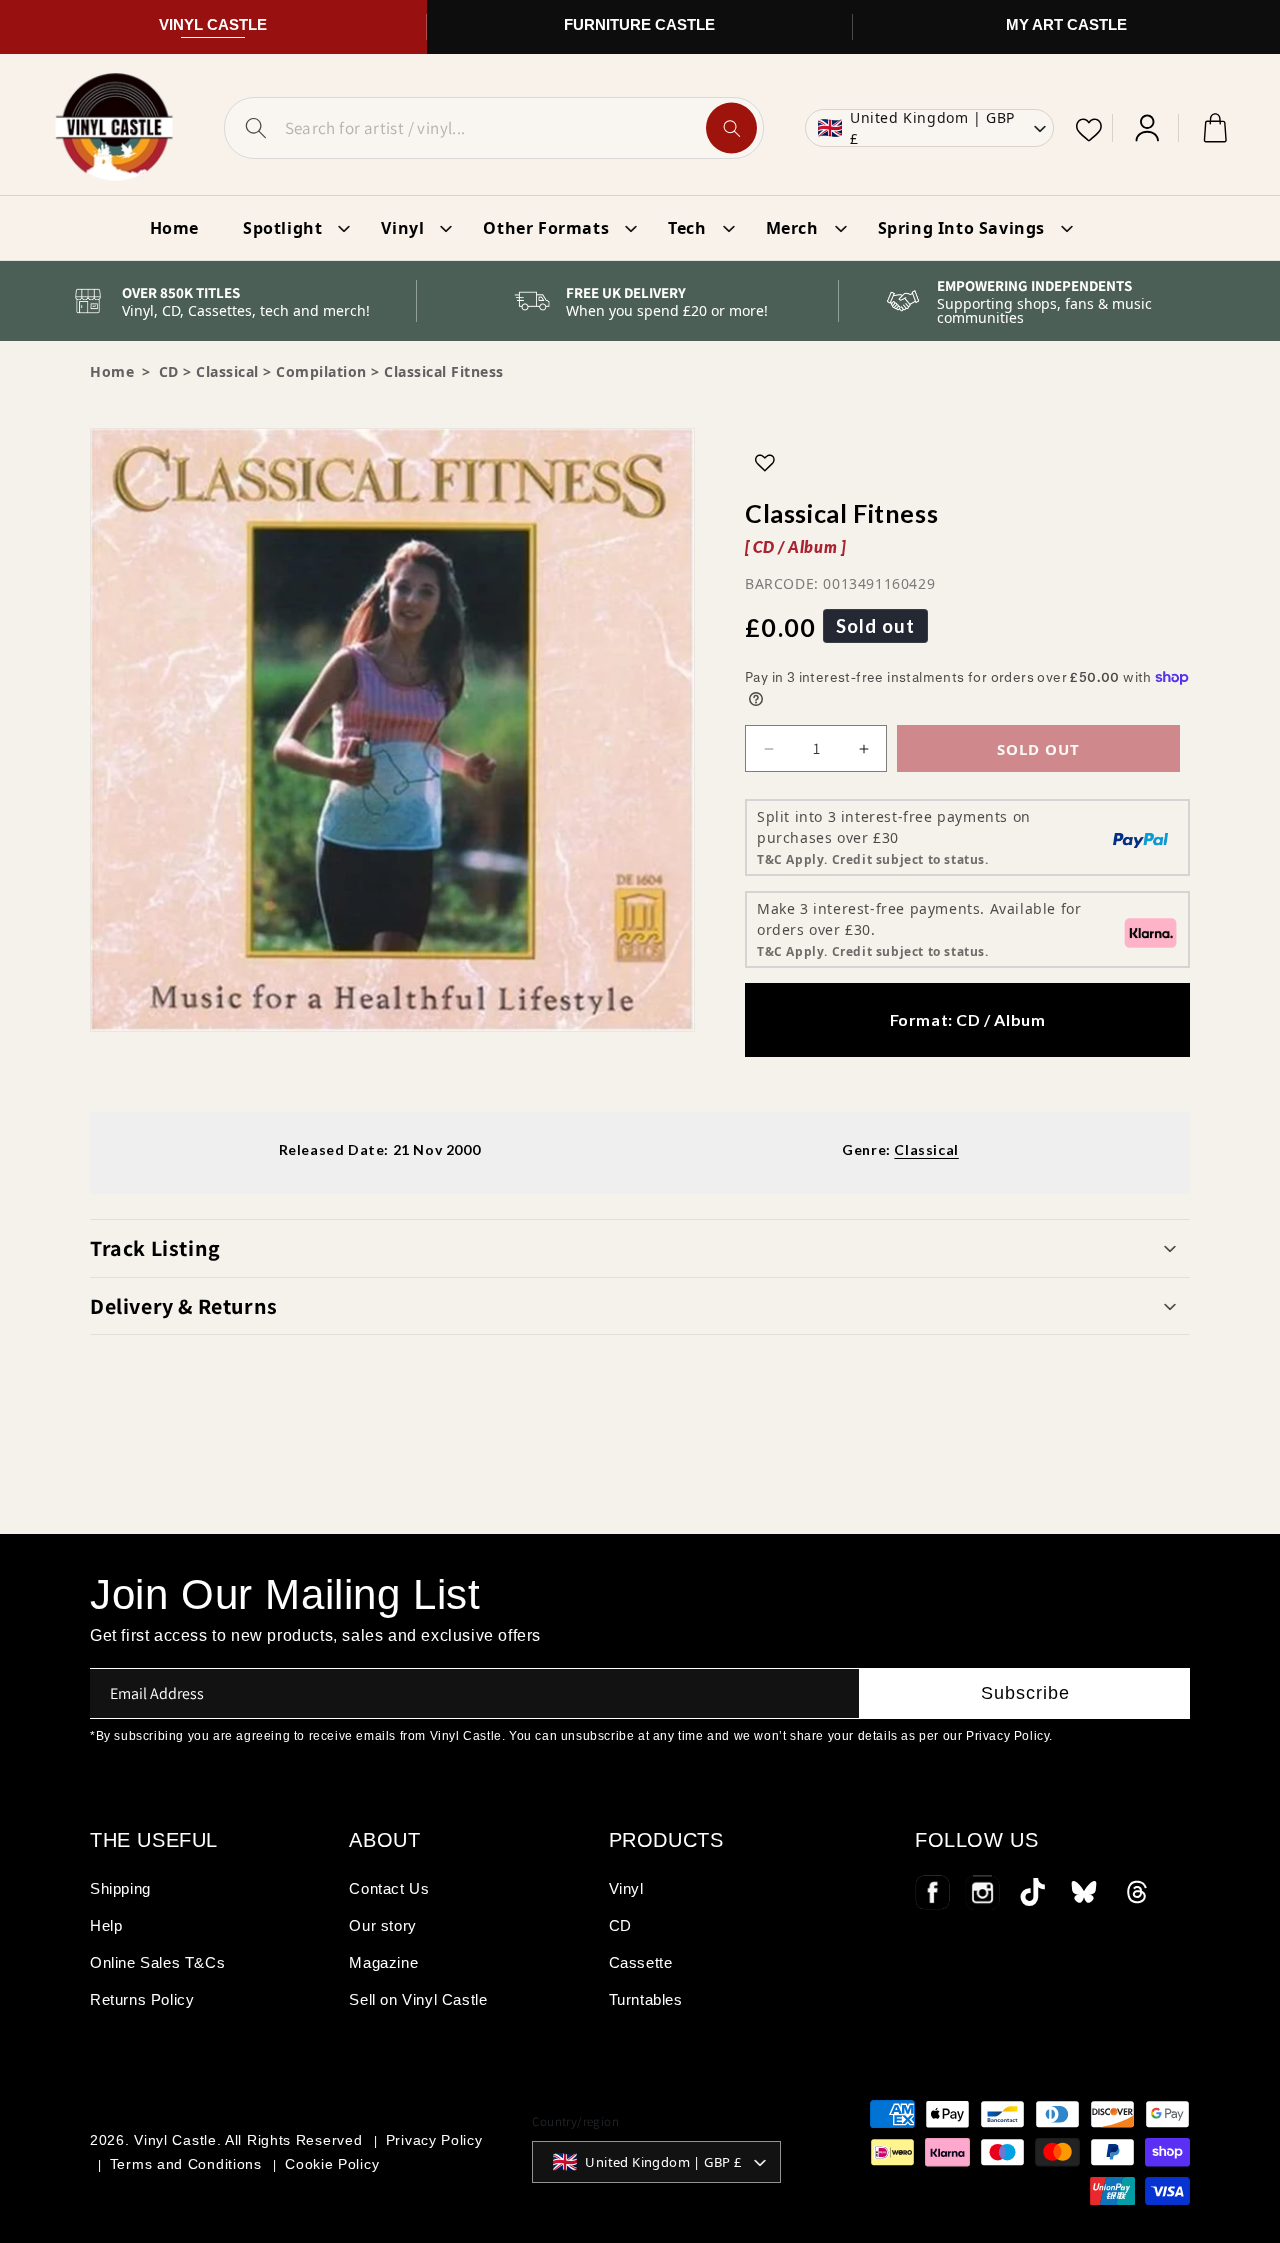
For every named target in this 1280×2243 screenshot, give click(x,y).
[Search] (731, 128)
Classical (227, 371)
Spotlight (282, 228)
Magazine (383, 1962)
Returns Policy (142, 1999)
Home (112, 371)
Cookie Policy (332, 2164)
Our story (382, 1925)
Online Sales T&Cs (157, 1962)
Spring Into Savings (961, 228)
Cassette (641, 1962)
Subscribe (1025, 1693)
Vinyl (402, 228)
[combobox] (494, 128)
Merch (792, 228)
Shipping (120, 1888)
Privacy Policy (434, 2140)
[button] (640, 1248)
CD (620, 1925)
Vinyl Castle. (177, 2140)
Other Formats (546, 228)
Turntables (646, 1999)
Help (106, 1925)
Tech (687, 228)
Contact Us (389, 1888)
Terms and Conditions (186, 2164)
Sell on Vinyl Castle (418, 1999)
